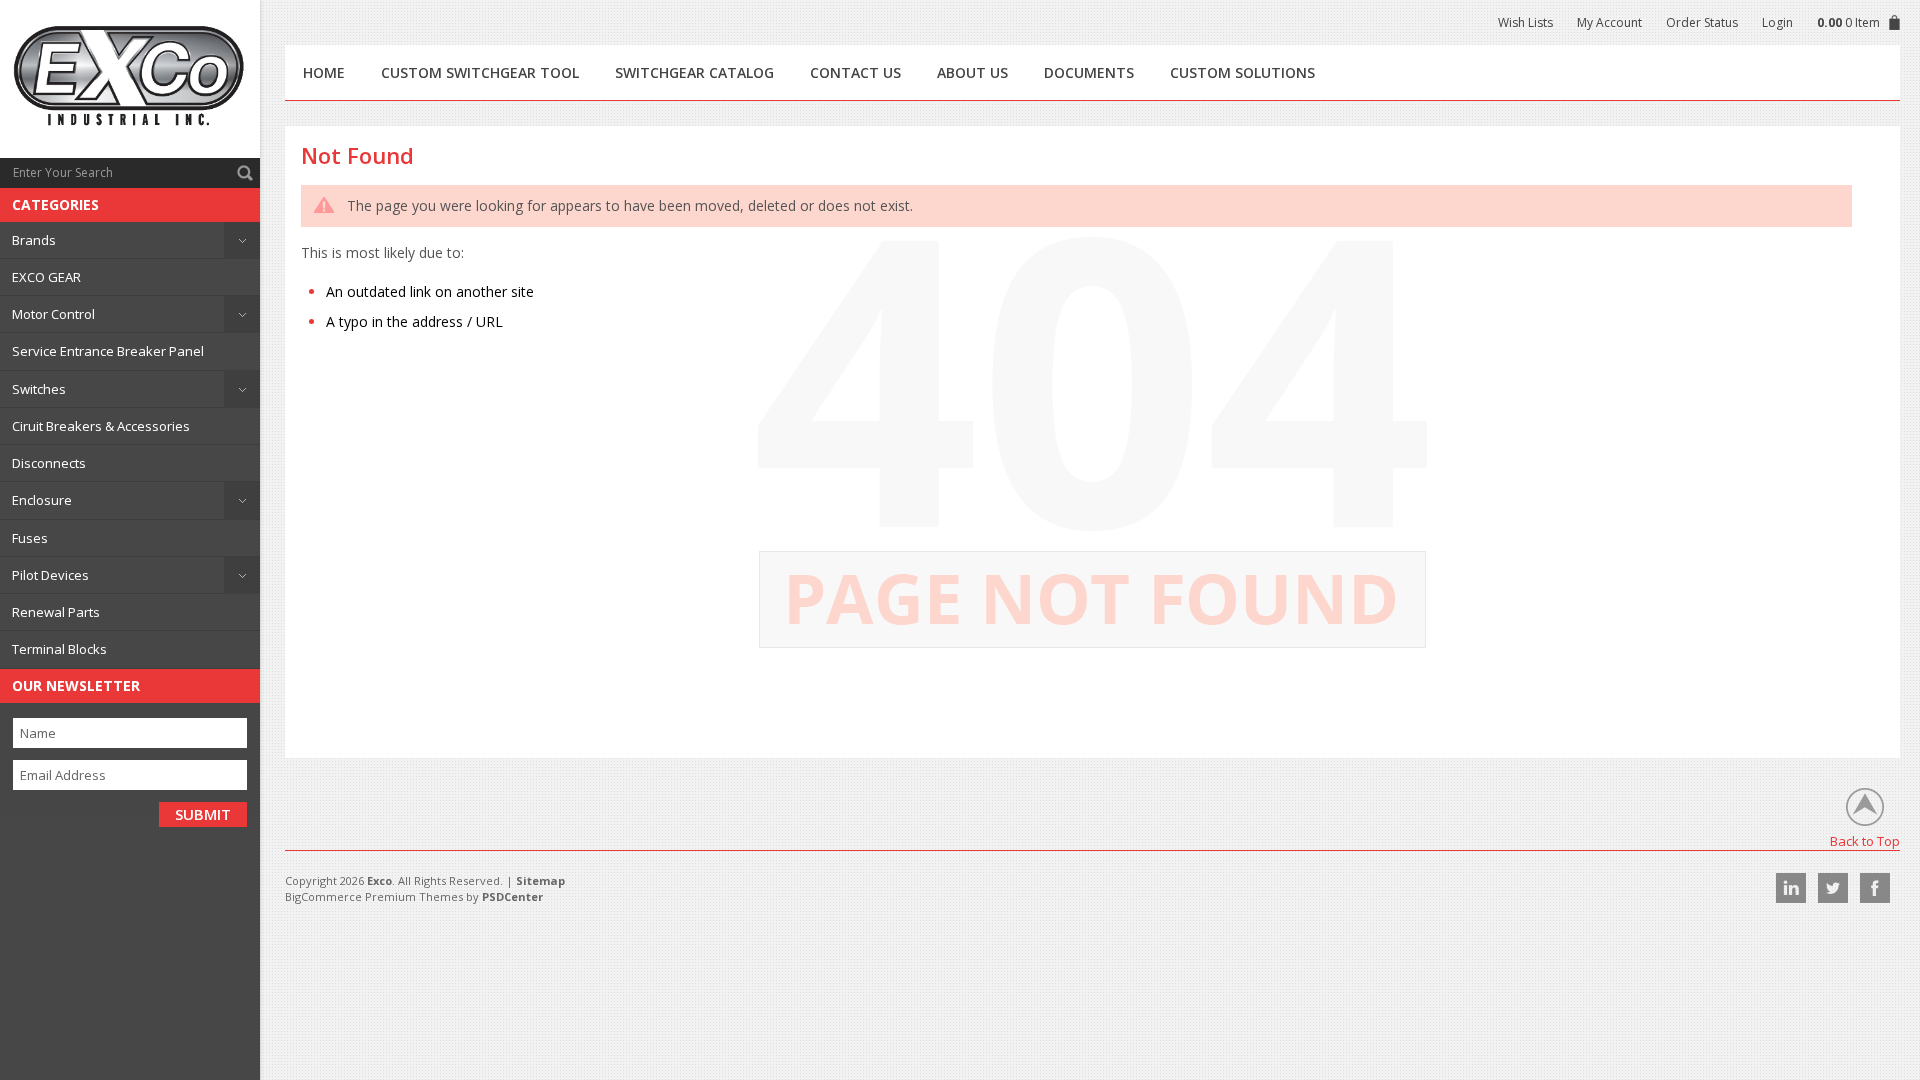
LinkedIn (1791, 888)
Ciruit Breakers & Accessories (101, 426)
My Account (1609, 22)
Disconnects (49, 463)
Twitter (1833, 888)
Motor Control (53, 314)
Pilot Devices (50, 575)
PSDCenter (512, 896)
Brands (34, 240)
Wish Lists (1525, 22)
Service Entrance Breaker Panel (108, 351)
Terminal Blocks (59, 649)
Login (1777, 22)
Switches (39, 389)
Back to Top (1865, 840)
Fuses (30, 538)
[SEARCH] (245, 173)
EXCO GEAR (46, 277)
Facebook (1875, 888)
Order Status (1702, 22)
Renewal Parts (56, 612)
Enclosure (42, 500)
